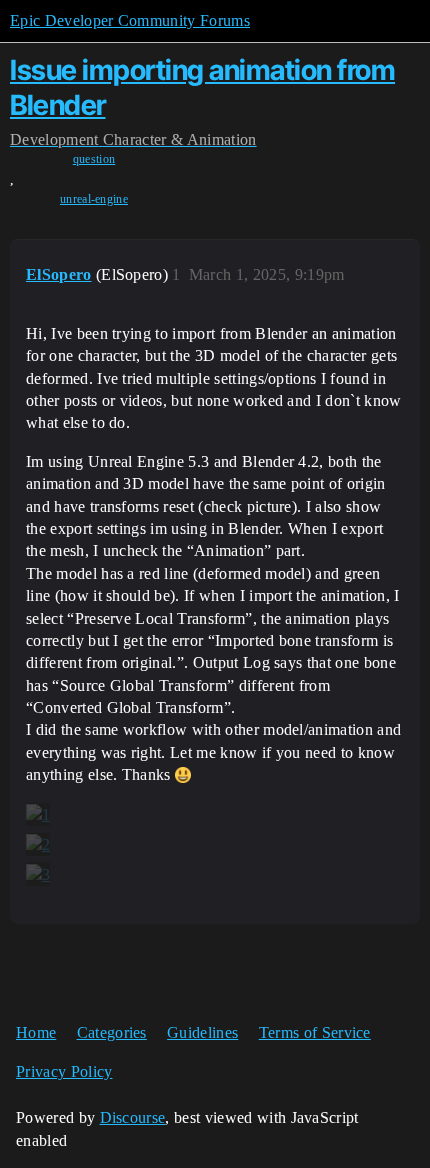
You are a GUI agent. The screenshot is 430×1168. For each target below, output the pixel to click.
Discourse (133, 1117)
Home (36, 1032)
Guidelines (202, 1032)
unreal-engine (94, 199)
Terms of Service (315, 1032)
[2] (38, 845)
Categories (112, 1032)
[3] (38, 874)
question (94, 159)
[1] (38, 815)
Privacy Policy (64, 1071)
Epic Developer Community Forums (130, 20)
